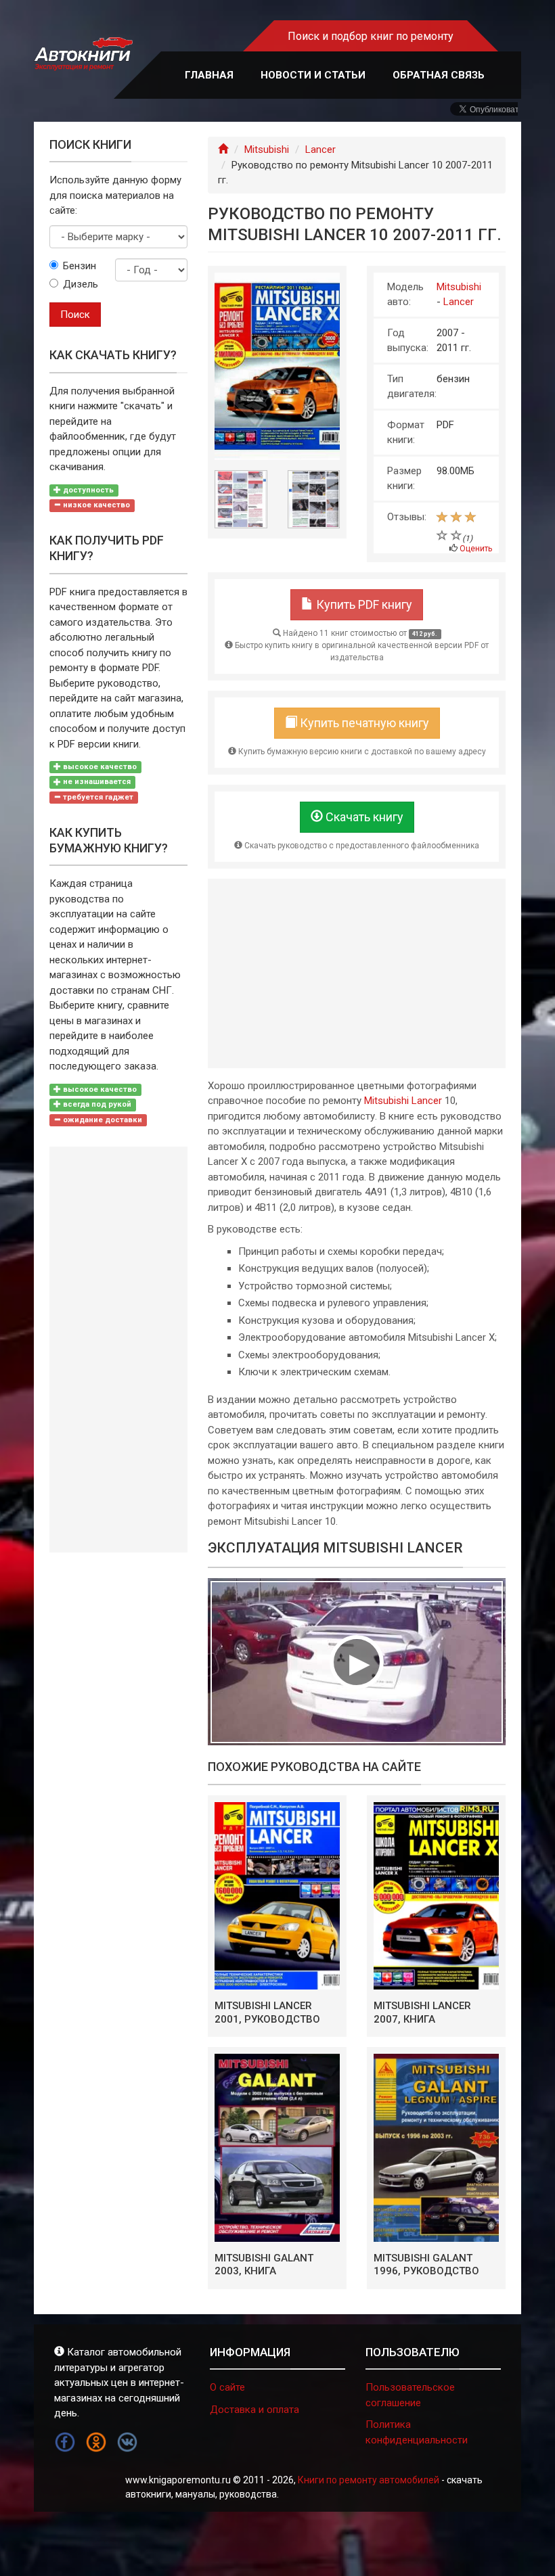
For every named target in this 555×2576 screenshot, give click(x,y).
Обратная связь (439, 75)
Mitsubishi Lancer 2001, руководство (267, 2013)
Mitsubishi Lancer (403, 1101)
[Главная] (223, 149)
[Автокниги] (83, 54)
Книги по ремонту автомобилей (369, 2480)
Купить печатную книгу (363, 723)
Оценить (476, 549)
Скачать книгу (363, 817)
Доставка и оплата (254, 2410)
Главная (209, 75)
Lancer (320, 149)
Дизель (79, 284)
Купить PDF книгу (363, 604)
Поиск (75, 315)
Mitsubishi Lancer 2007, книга (422, 2013)
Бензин (79, 266)
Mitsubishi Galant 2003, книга (264, 2265)
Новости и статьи (313, 75)
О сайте (227, 2387)
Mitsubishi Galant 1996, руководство (426, 2265)
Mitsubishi (267, 149)
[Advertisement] (357, 973)
